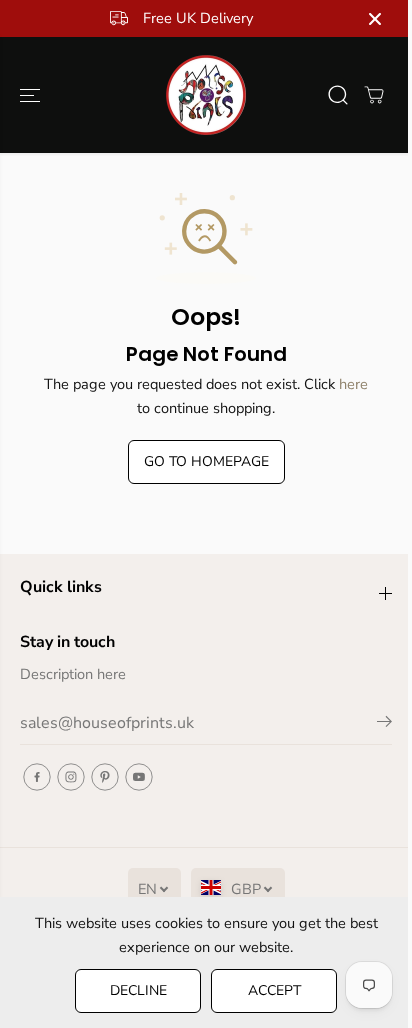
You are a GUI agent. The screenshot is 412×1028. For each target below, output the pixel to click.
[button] (32, 95)
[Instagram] (71, 777)
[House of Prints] (206, 95)
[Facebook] (37, 777)
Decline (138, 990)
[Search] (338, 95)
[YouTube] (139, 777)
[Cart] (374, 95)
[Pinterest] (105, 777)
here (353, 384)
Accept (274, 990)
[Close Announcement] (375, 19)
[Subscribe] (384, 725)
